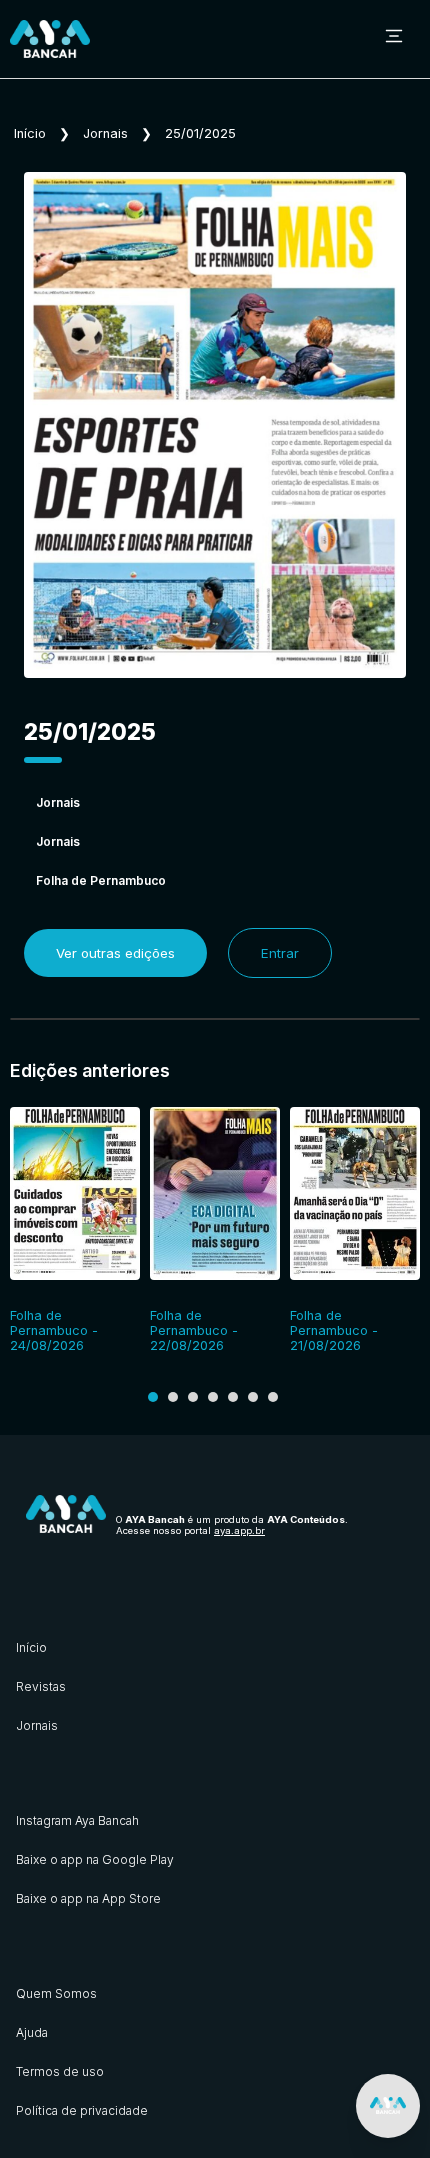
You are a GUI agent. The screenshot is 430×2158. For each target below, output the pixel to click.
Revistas (41, 1686)
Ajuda (32, 2032)
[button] (153, 1397)
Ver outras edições (115, 953)
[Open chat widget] (388, 2106)
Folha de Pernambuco (101, 880)
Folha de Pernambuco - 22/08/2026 (194, 1330)
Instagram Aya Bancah (77, 1820)
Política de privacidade (82, 2110)
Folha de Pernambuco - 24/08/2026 (54, 1330)
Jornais (105, 133)
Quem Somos (56, 1993)
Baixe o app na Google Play (95, 1859)
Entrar (280, 953)
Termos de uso (60, 2071)
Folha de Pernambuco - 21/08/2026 (334, 1330)
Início (30, 133)
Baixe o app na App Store (88, 1898)
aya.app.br (239, 1530)
